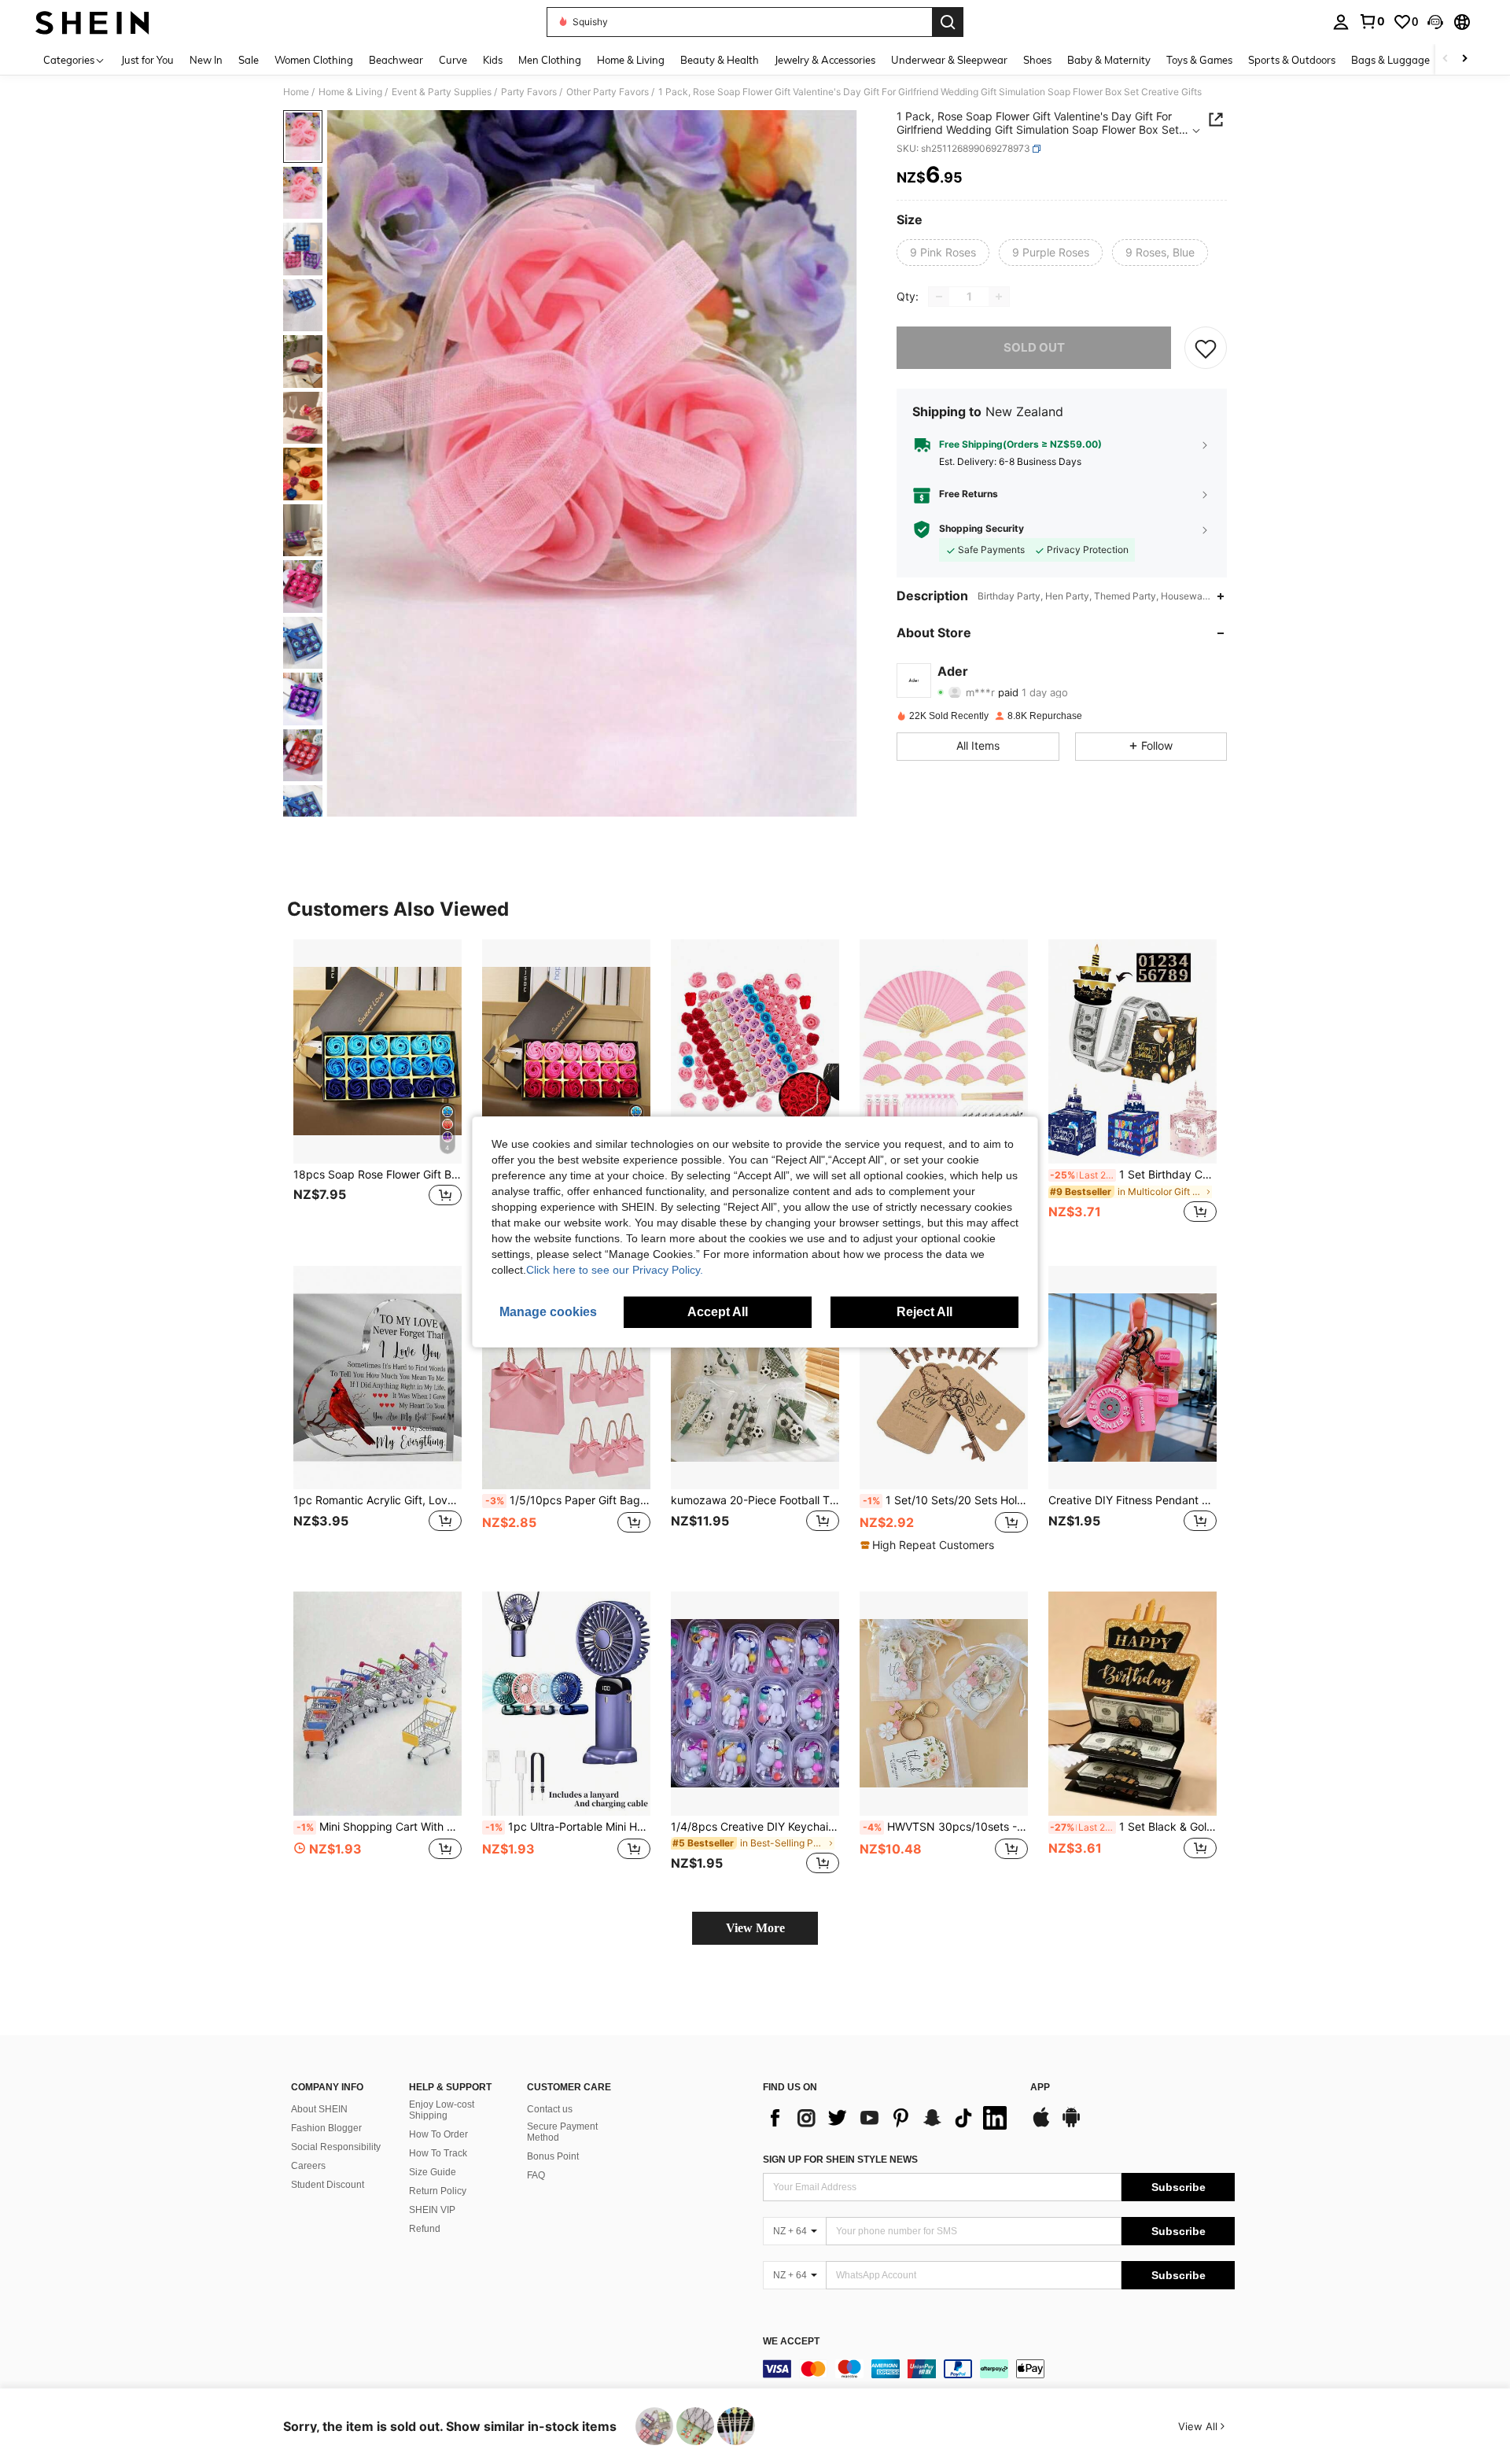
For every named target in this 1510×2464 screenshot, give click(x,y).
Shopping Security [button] (981, 529)
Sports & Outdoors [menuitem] (1292, 60)
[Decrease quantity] (939, 297)
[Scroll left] (1446, 59)
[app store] (1041, 2125)
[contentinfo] (999, 2369)
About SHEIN (319, 2109)
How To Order (438, 2134)
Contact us (550, 2109)
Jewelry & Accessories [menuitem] (825, 60)
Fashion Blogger (326, 2128)
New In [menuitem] (206, 60)
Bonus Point (553, 2156)
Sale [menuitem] (249, 60)
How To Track (438, 2153)
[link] (1372, 21)
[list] (889, 2118)
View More (755, 1928)
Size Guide (433, 2172)
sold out (1034, 347)
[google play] (1071, 2125)
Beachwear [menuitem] (396, 60)
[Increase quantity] (999, 297)
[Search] (948, 22)
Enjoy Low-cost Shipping (442, 2110)
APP (1040, 2088)
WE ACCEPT (791, 2342)
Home (296, 92)
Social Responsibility (336, 2147)
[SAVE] (1206, 348)
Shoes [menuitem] (1037, 60)
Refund (425, 2229)
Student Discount (328, 2185)
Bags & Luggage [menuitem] (1390, 60)
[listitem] (377, 1090)
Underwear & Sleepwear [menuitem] (949, 60)
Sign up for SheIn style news (840, 2160)
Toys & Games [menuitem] (1199, 60)
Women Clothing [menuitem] (314, 60)
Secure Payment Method (562, 2132)
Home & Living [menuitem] (631, 60)
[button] (1435, 22)
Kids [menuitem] (493, 60)
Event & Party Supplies (442, 92)
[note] (929, 1545)
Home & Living (350, 92)
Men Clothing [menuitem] (550, 60)
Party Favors (529, 92)
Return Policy (438, 2191)
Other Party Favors (608, 92)
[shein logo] (92, 22)
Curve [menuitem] (453, 60)
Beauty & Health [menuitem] (720, 60)
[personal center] (1341, 22)
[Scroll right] (1464, 59)
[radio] (943, 253)
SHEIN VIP (432, 2210)
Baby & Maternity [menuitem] (1109, 60)
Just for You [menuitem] (147, 60)
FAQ (536, 2175)
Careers (308, 2166)
